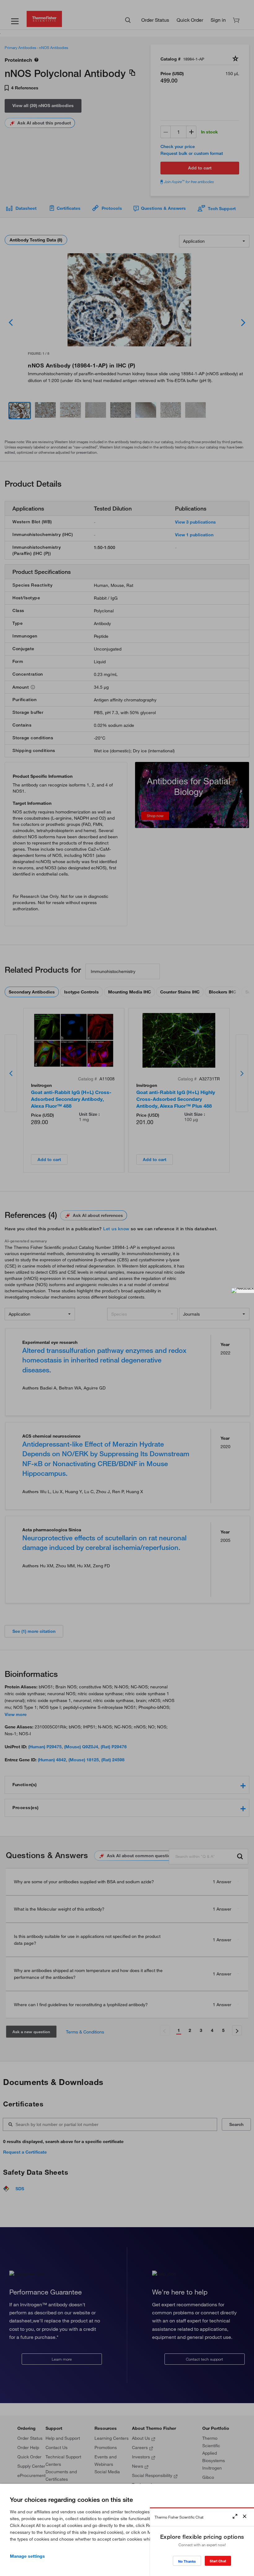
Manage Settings (27, 2556)
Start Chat (218, 2561)
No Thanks (187, 2561)
